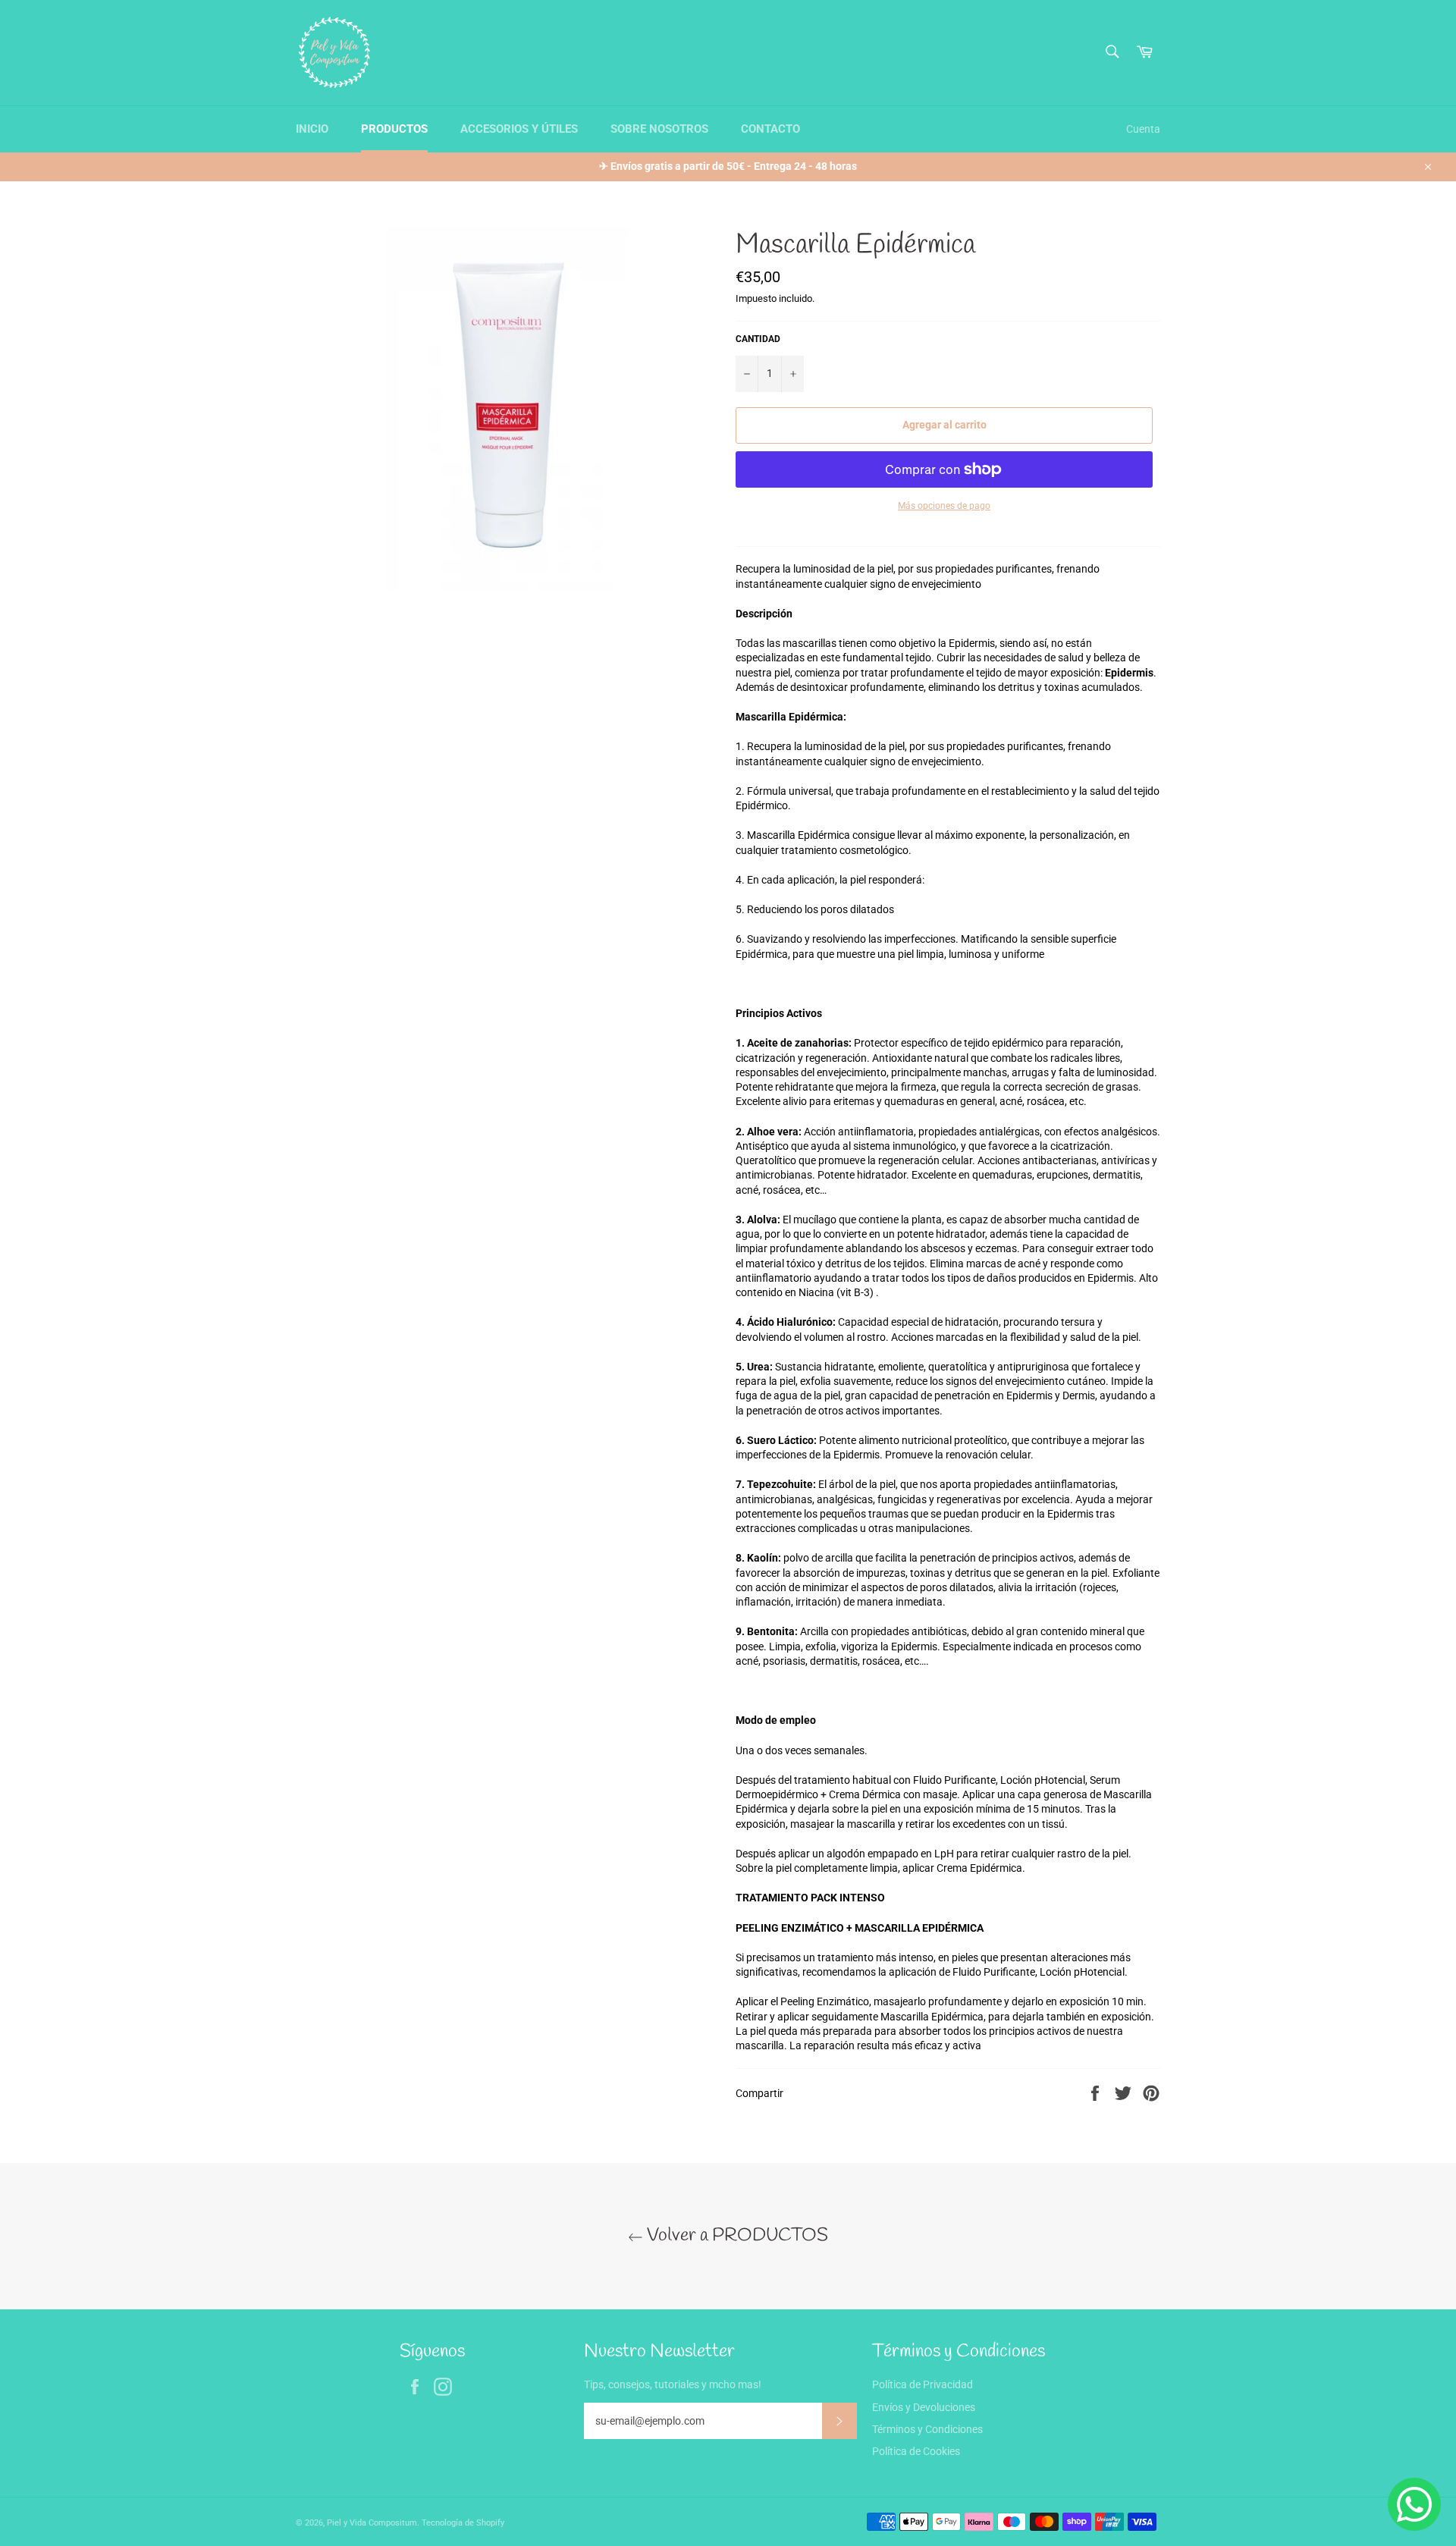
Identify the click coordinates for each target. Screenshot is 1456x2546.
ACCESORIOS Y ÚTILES (519, 129)
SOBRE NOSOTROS (659, 129)
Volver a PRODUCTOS (736, 2236)
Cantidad (758, 339)
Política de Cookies (916, 2451)
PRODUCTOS (394, 129)
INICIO (312, 129)
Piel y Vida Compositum (372, 2523)
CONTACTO (770, 129)
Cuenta (1143, 129)
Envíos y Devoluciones (924, 2407)
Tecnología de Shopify (463, 2523)
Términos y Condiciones (927, 2429)
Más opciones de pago (944, 506)
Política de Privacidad (923, 2384)
